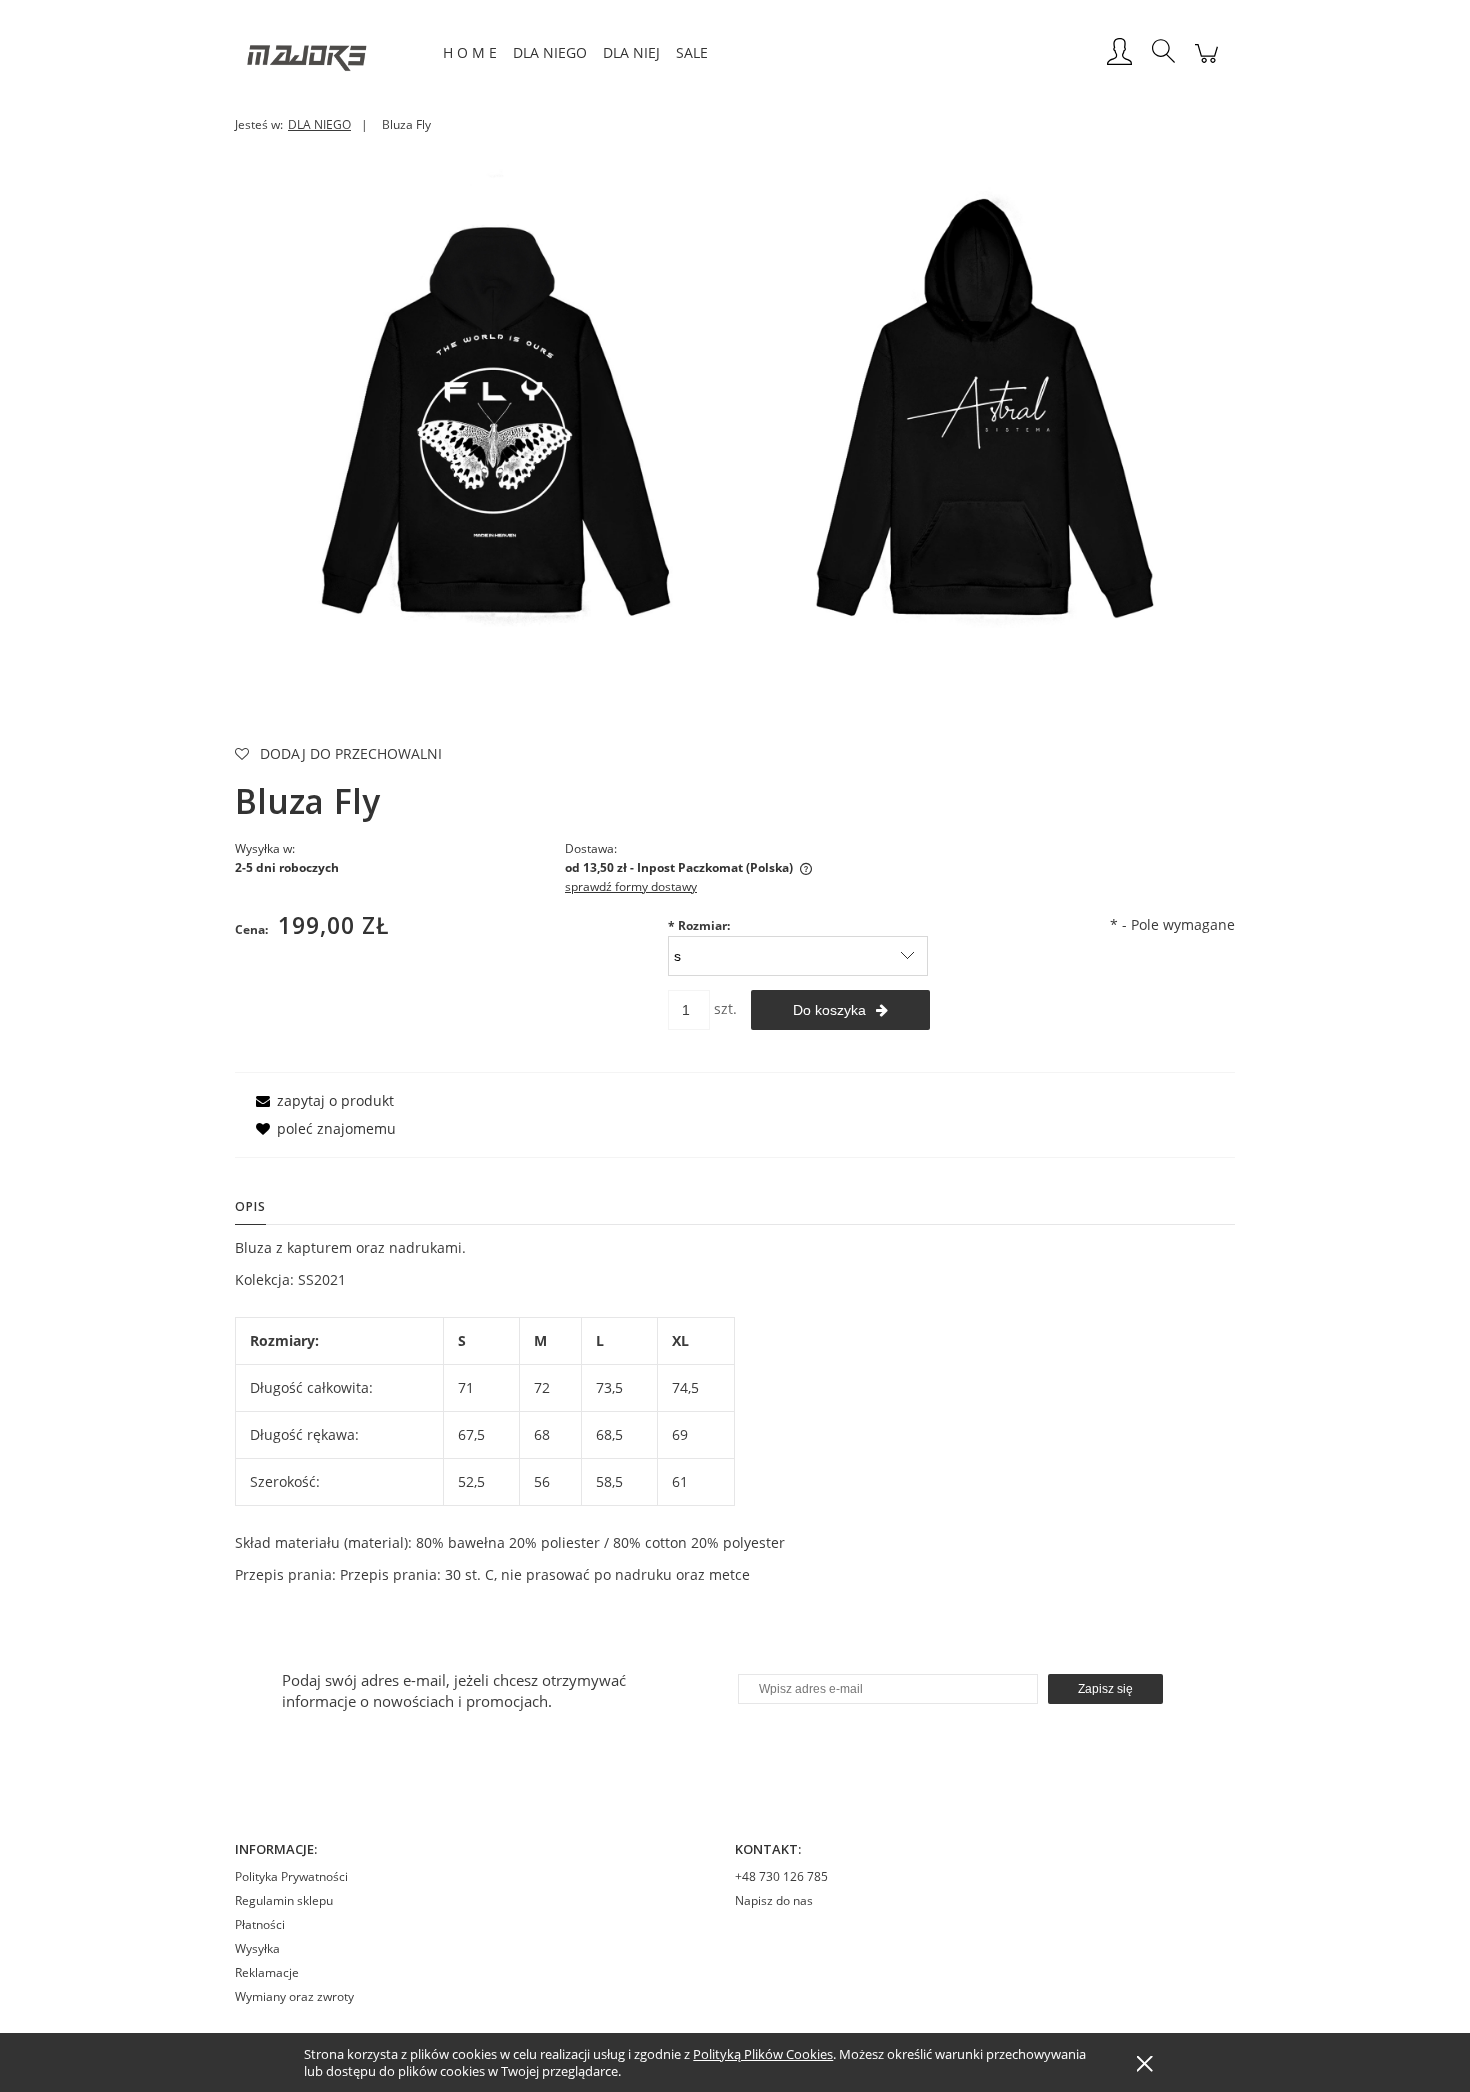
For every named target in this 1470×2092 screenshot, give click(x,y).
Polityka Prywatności (291, 1876)
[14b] (490, 412)
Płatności (260, 1924)
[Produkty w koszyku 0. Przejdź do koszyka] (1206, 63)
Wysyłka (257, 1948)
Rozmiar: (699, 925)
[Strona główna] (335, 53)
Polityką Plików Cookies (763, 2054)
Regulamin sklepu (284, 1900)
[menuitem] (470, 52)
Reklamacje (267, 1972)
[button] (321, 1100)
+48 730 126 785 (781, 1876)
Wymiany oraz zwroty (294, 1996)
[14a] (980, 412)
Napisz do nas (774, 1900)
